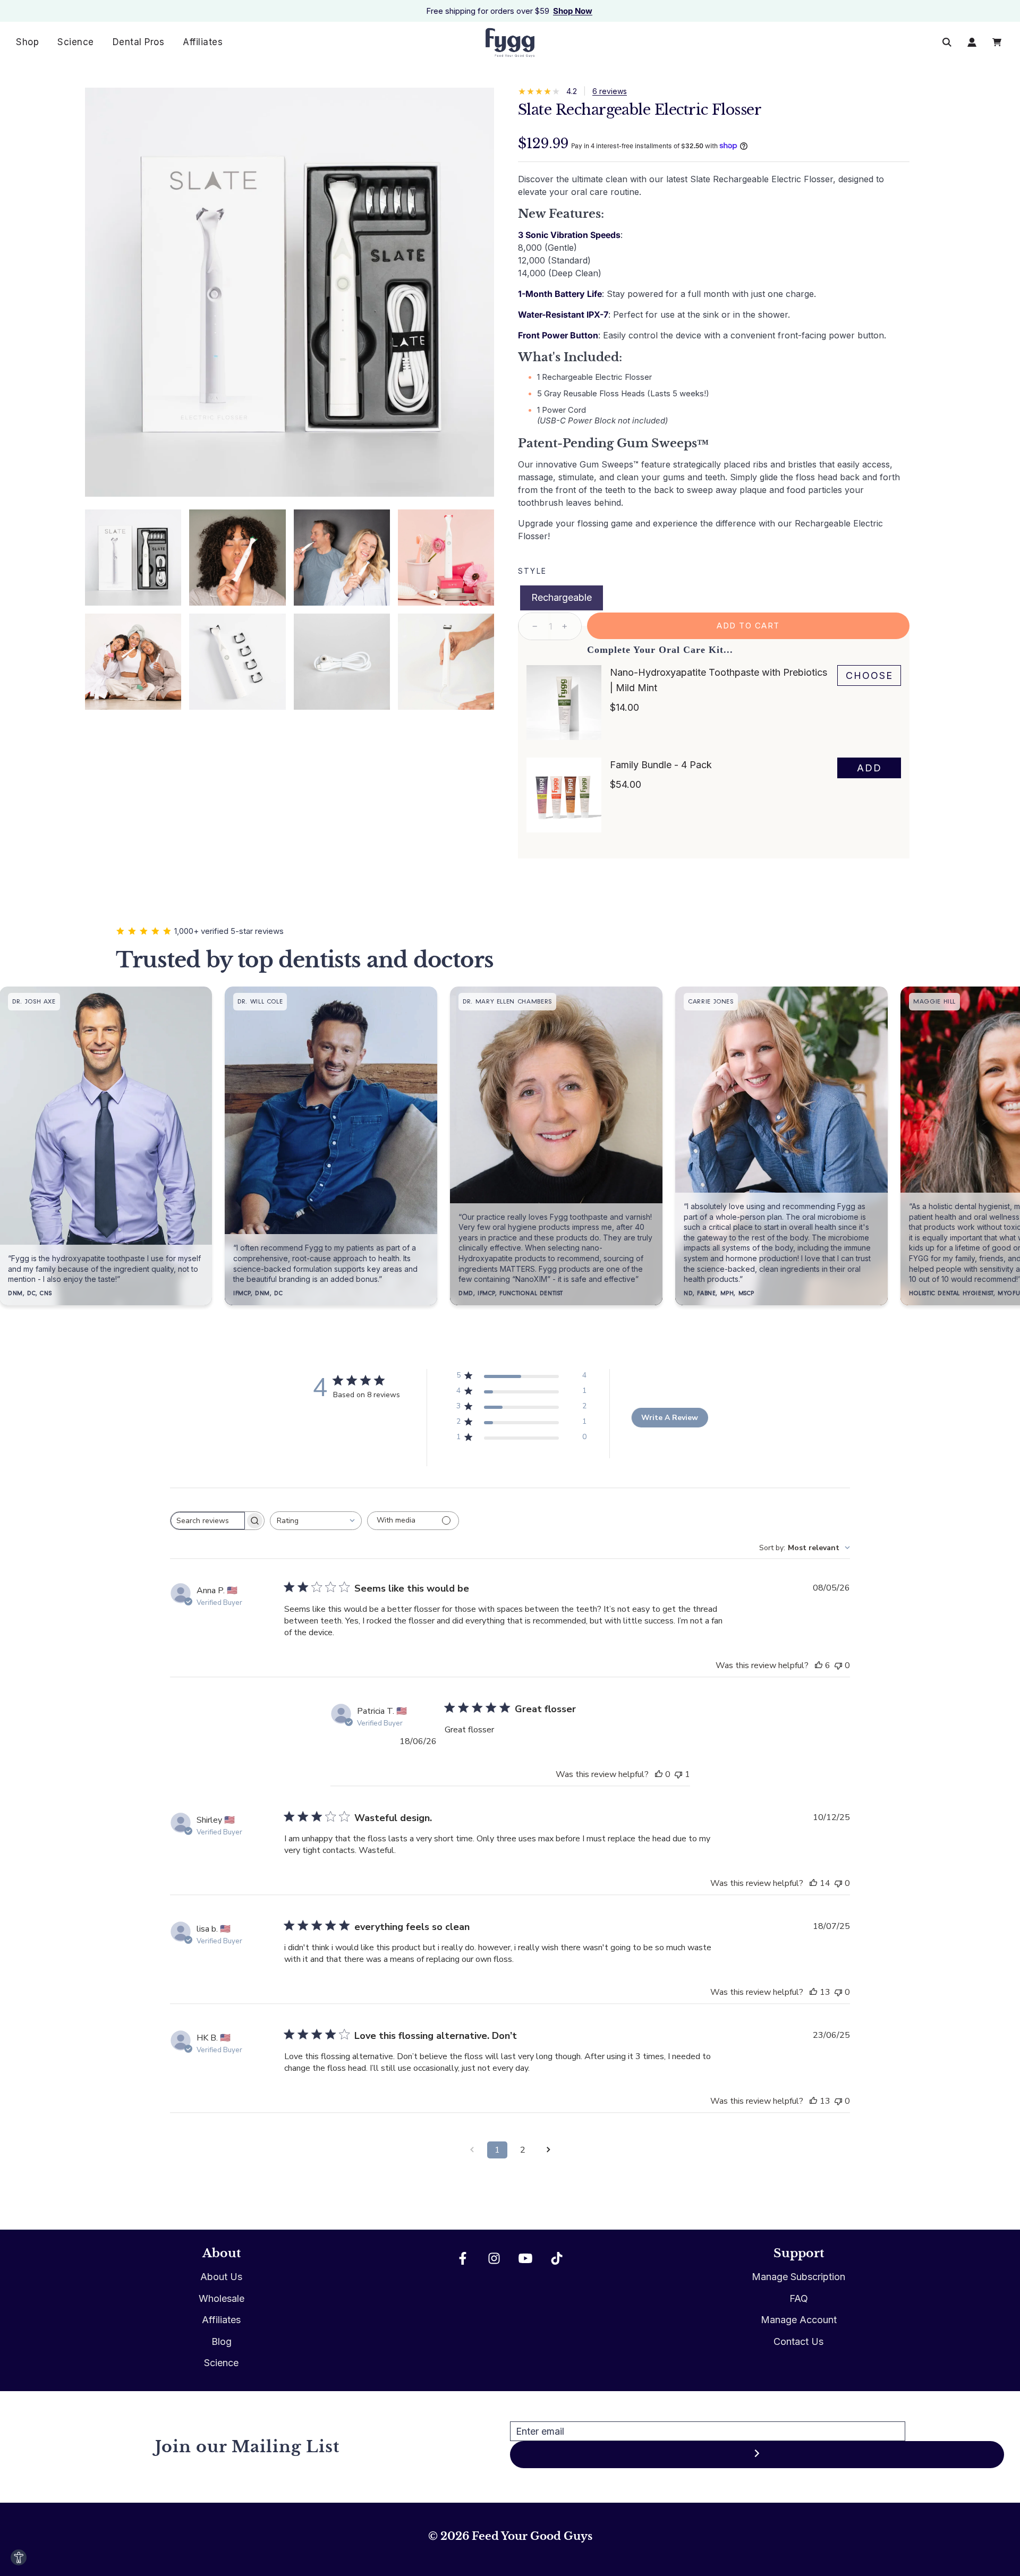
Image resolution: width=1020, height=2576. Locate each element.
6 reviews (610, 91)
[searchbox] (208, 1521)
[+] (565, 626)
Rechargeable (562, 597)
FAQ (799, 2298)
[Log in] (972, 42)
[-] (535, 626)
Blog (222, 2341)
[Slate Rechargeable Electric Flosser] (133, 558)
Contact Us (798, 2341)
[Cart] (998, 42)
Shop (27, 42)
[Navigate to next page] (548, 2150)
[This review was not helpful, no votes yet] (838, 1665)
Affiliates (203, 42)
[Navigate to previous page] (472, 2150)
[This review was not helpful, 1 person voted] (678, 1774)
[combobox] (316, 1521)
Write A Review (670, 1418)
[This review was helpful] (819, 1665)
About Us (221, 2277)
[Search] (947, 42)
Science (76, 42)
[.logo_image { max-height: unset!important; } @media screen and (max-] (510, 42)
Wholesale (222, 2298)
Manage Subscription (798, 2277)
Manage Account (799, 2320)
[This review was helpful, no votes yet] (659, 1774)
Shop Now (573, 11)
